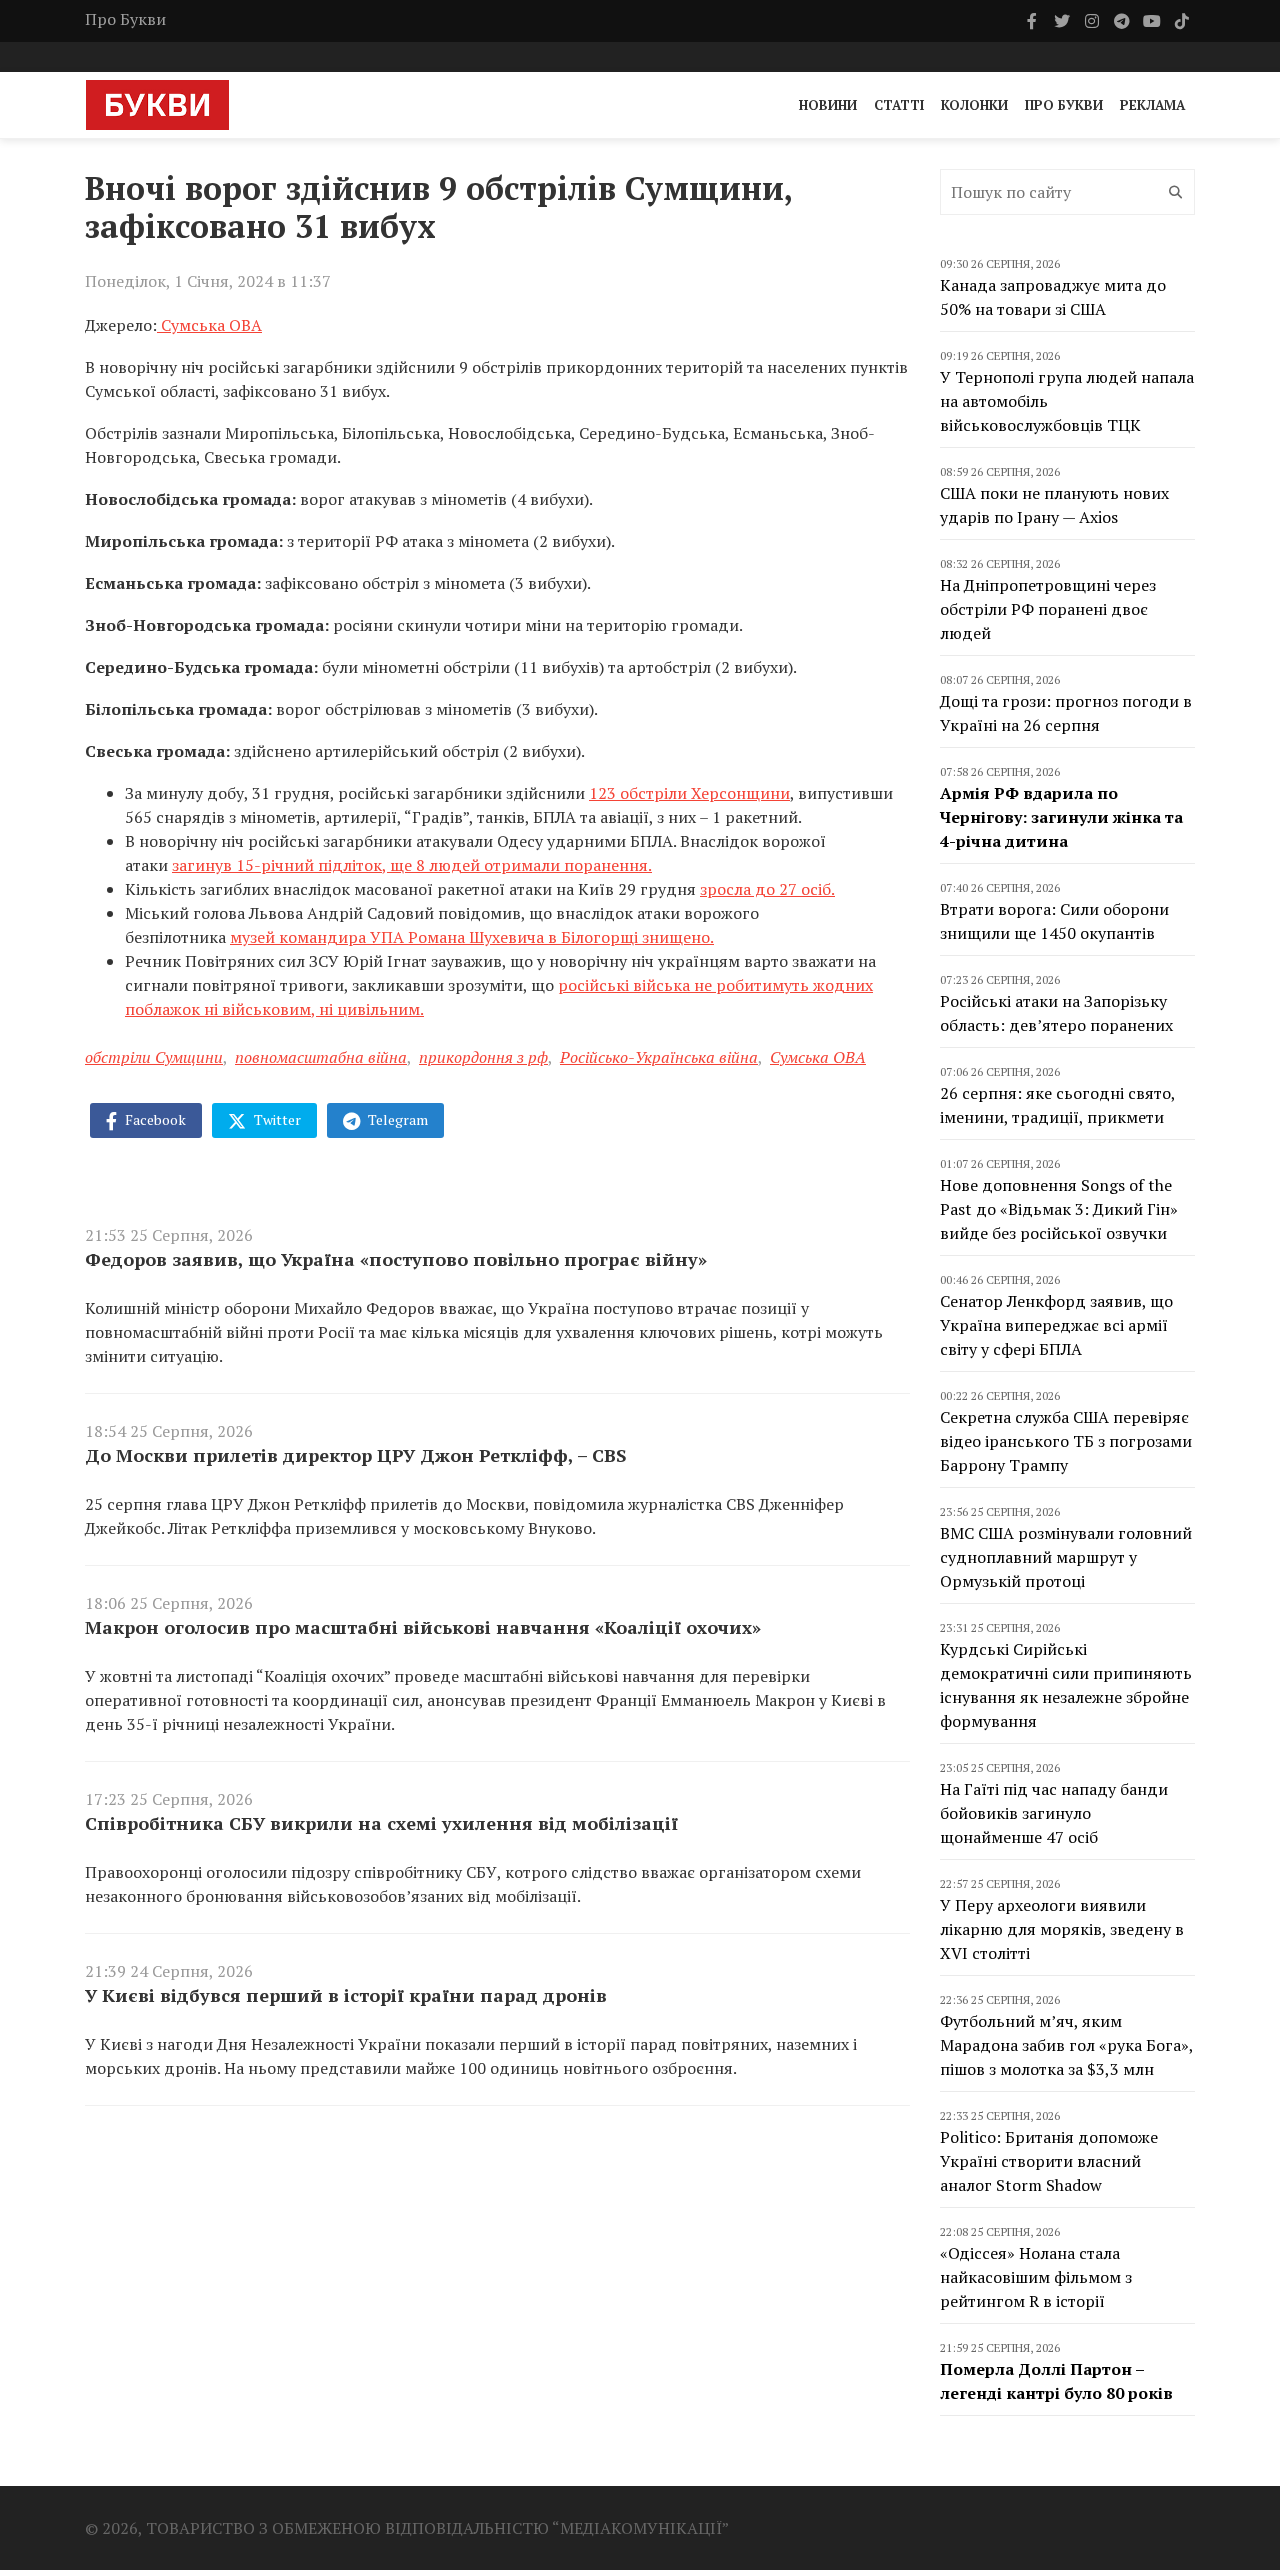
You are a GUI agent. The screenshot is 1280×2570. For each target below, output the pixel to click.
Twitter (276, 1119)
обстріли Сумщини (154, 1057)
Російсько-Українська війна (659, 1057)
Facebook (154, 1119)
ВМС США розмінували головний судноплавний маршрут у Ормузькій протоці (1066, 1557)
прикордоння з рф (483, 1057)
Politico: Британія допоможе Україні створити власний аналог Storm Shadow (1049, 2161)
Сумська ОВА (818, 1057)
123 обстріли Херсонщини (689, 793)
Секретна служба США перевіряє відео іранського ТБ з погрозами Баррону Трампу (1066, 1441)
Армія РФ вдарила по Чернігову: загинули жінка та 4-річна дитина (1061, 817)
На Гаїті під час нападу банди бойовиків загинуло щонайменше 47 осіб (1054, 1813)
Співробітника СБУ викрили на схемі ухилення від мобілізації (381, 1823)
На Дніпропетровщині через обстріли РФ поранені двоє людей (1048, 609)
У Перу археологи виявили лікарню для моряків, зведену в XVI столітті (1062, 1929)
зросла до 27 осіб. (767, 889)
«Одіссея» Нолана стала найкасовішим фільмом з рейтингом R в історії (1036, 2277)
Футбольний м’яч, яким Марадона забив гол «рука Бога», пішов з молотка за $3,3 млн (1066, 2045)
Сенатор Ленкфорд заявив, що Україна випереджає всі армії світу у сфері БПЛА (1056, 1325)
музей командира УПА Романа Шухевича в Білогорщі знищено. (472, 937)
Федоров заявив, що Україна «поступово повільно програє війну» (396, 1259)
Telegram (396, 1119)
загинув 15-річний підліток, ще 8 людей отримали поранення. (412, 865)
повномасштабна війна (321, 1057)
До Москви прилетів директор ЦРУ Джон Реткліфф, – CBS (356, 1455)
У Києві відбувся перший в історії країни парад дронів (346, 1995)
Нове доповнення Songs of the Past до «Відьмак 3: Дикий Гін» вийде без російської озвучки (1059, 1209)
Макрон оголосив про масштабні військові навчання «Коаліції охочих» (423, 1627)
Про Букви (125, 19)
